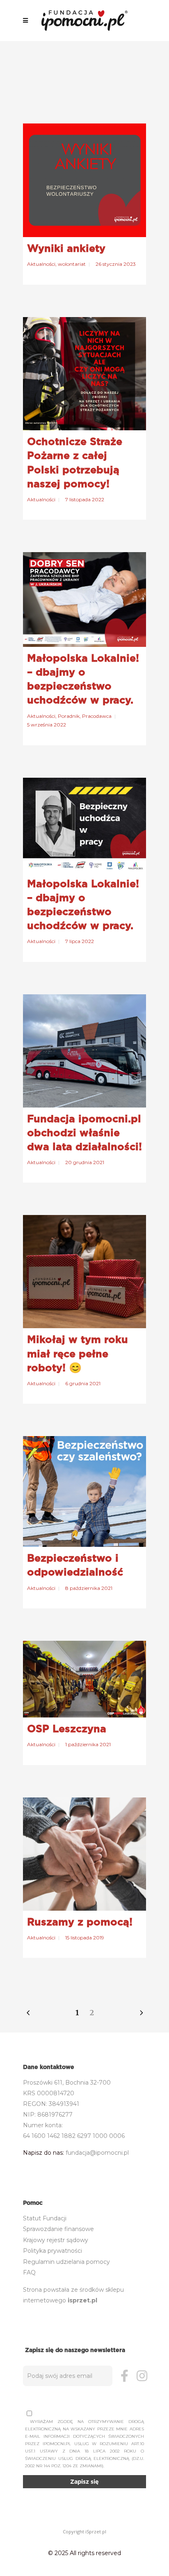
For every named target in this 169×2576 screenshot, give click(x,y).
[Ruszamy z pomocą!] (84, 1854)
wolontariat (72, 264)
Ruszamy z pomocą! (80, 1922)
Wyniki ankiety (66, 248)
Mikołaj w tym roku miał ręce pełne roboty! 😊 (78, 1353)
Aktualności (41, 264)
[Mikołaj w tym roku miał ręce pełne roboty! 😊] (84, 1272)
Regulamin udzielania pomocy (66, 2262)
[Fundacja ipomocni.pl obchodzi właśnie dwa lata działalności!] (84, 1051)
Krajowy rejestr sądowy (56, 2240)
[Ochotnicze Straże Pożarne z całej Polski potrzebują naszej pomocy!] (84, 374)
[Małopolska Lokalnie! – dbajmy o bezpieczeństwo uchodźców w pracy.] (84, 599)
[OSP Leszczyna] (84, 1679)
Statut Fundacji (45, 2218)
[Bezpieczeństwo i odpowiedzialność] (84, 1491)
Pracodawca (97, 716)
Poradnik (69, 716)
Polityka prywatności (53, 2251)
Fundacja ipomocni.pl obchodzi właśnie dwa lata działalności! (84, 1133)
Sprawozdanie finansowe (58, 2229)
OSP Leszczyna (67, 1729)
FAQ (29, 2272)
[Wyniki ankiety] (84, 180)
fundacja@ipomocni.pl (97, 2153)
